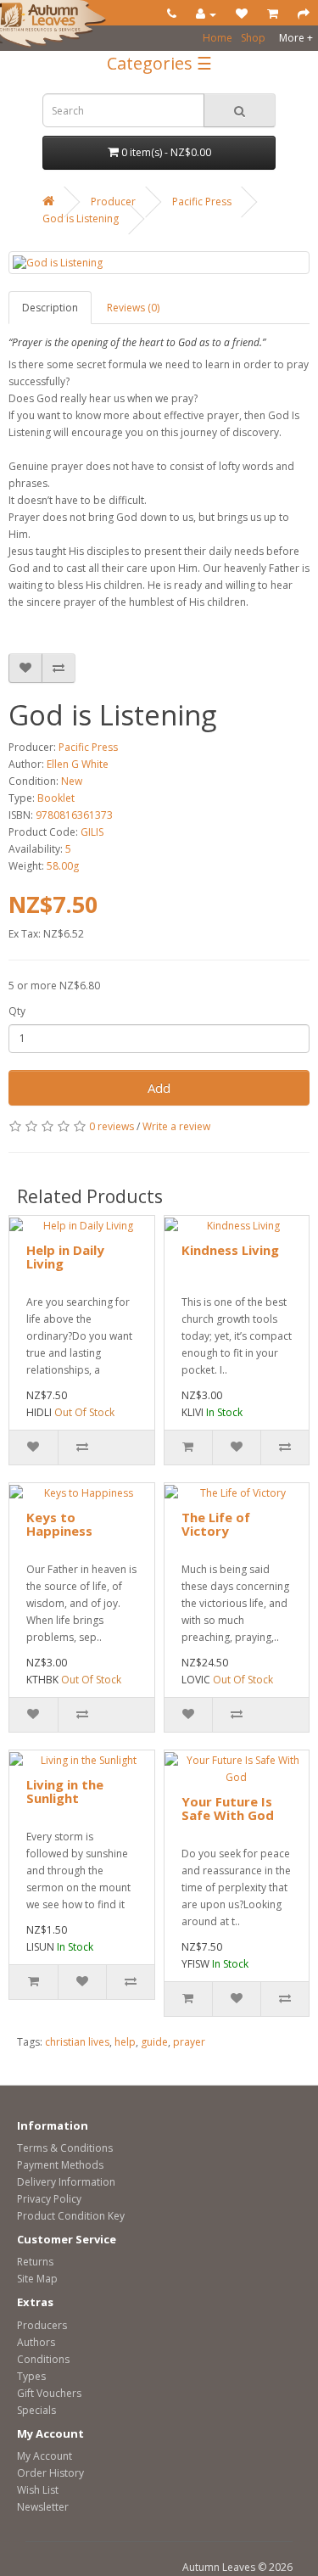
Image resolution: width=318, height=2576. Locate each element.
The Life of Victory (216, 1524)
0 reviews (112, 1126)
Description (50, 308)
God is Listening (81, 218)
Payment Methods (60, 2165)
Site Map (37, 2279)
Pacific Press (202, 202)
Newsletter (43, 2507)
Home (218, 38)
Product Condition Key (71, 2216)
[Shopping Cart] (273, 14)
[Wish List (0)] (242, 14)
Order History (50, 2473)
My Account (45, 2456)
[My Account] (206, 14)
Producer (113, 202)
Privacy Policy (49, 2199)
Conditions (43, 2359)
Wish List (38, 2490)
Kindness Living (230, 1250)
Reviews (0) (133, 308)
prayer (189, 2042)
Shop (253, 38)
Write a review (176, 1126)
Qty (17, 1011)
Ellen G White (78, 764)
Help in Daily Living (65, 1257)
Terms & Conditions (65, 2148)
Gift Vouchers (49, 2393)
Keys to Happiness (59, 1524)
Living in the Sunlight (65, 1792)
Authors (36, 2342)
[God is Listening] (159, 263)
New (72, 781)
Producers (42, 2325)
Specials (36, 2410)
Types (31, 2376)
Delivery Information (66, 2182)
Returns (35, 2262)
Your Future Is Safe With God (228, 1809)
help (125, 2042)
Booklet (56, 798)
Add (159, 1088)
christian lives (77, 2042)
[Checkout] (304, 14)
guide (154, 2042)
